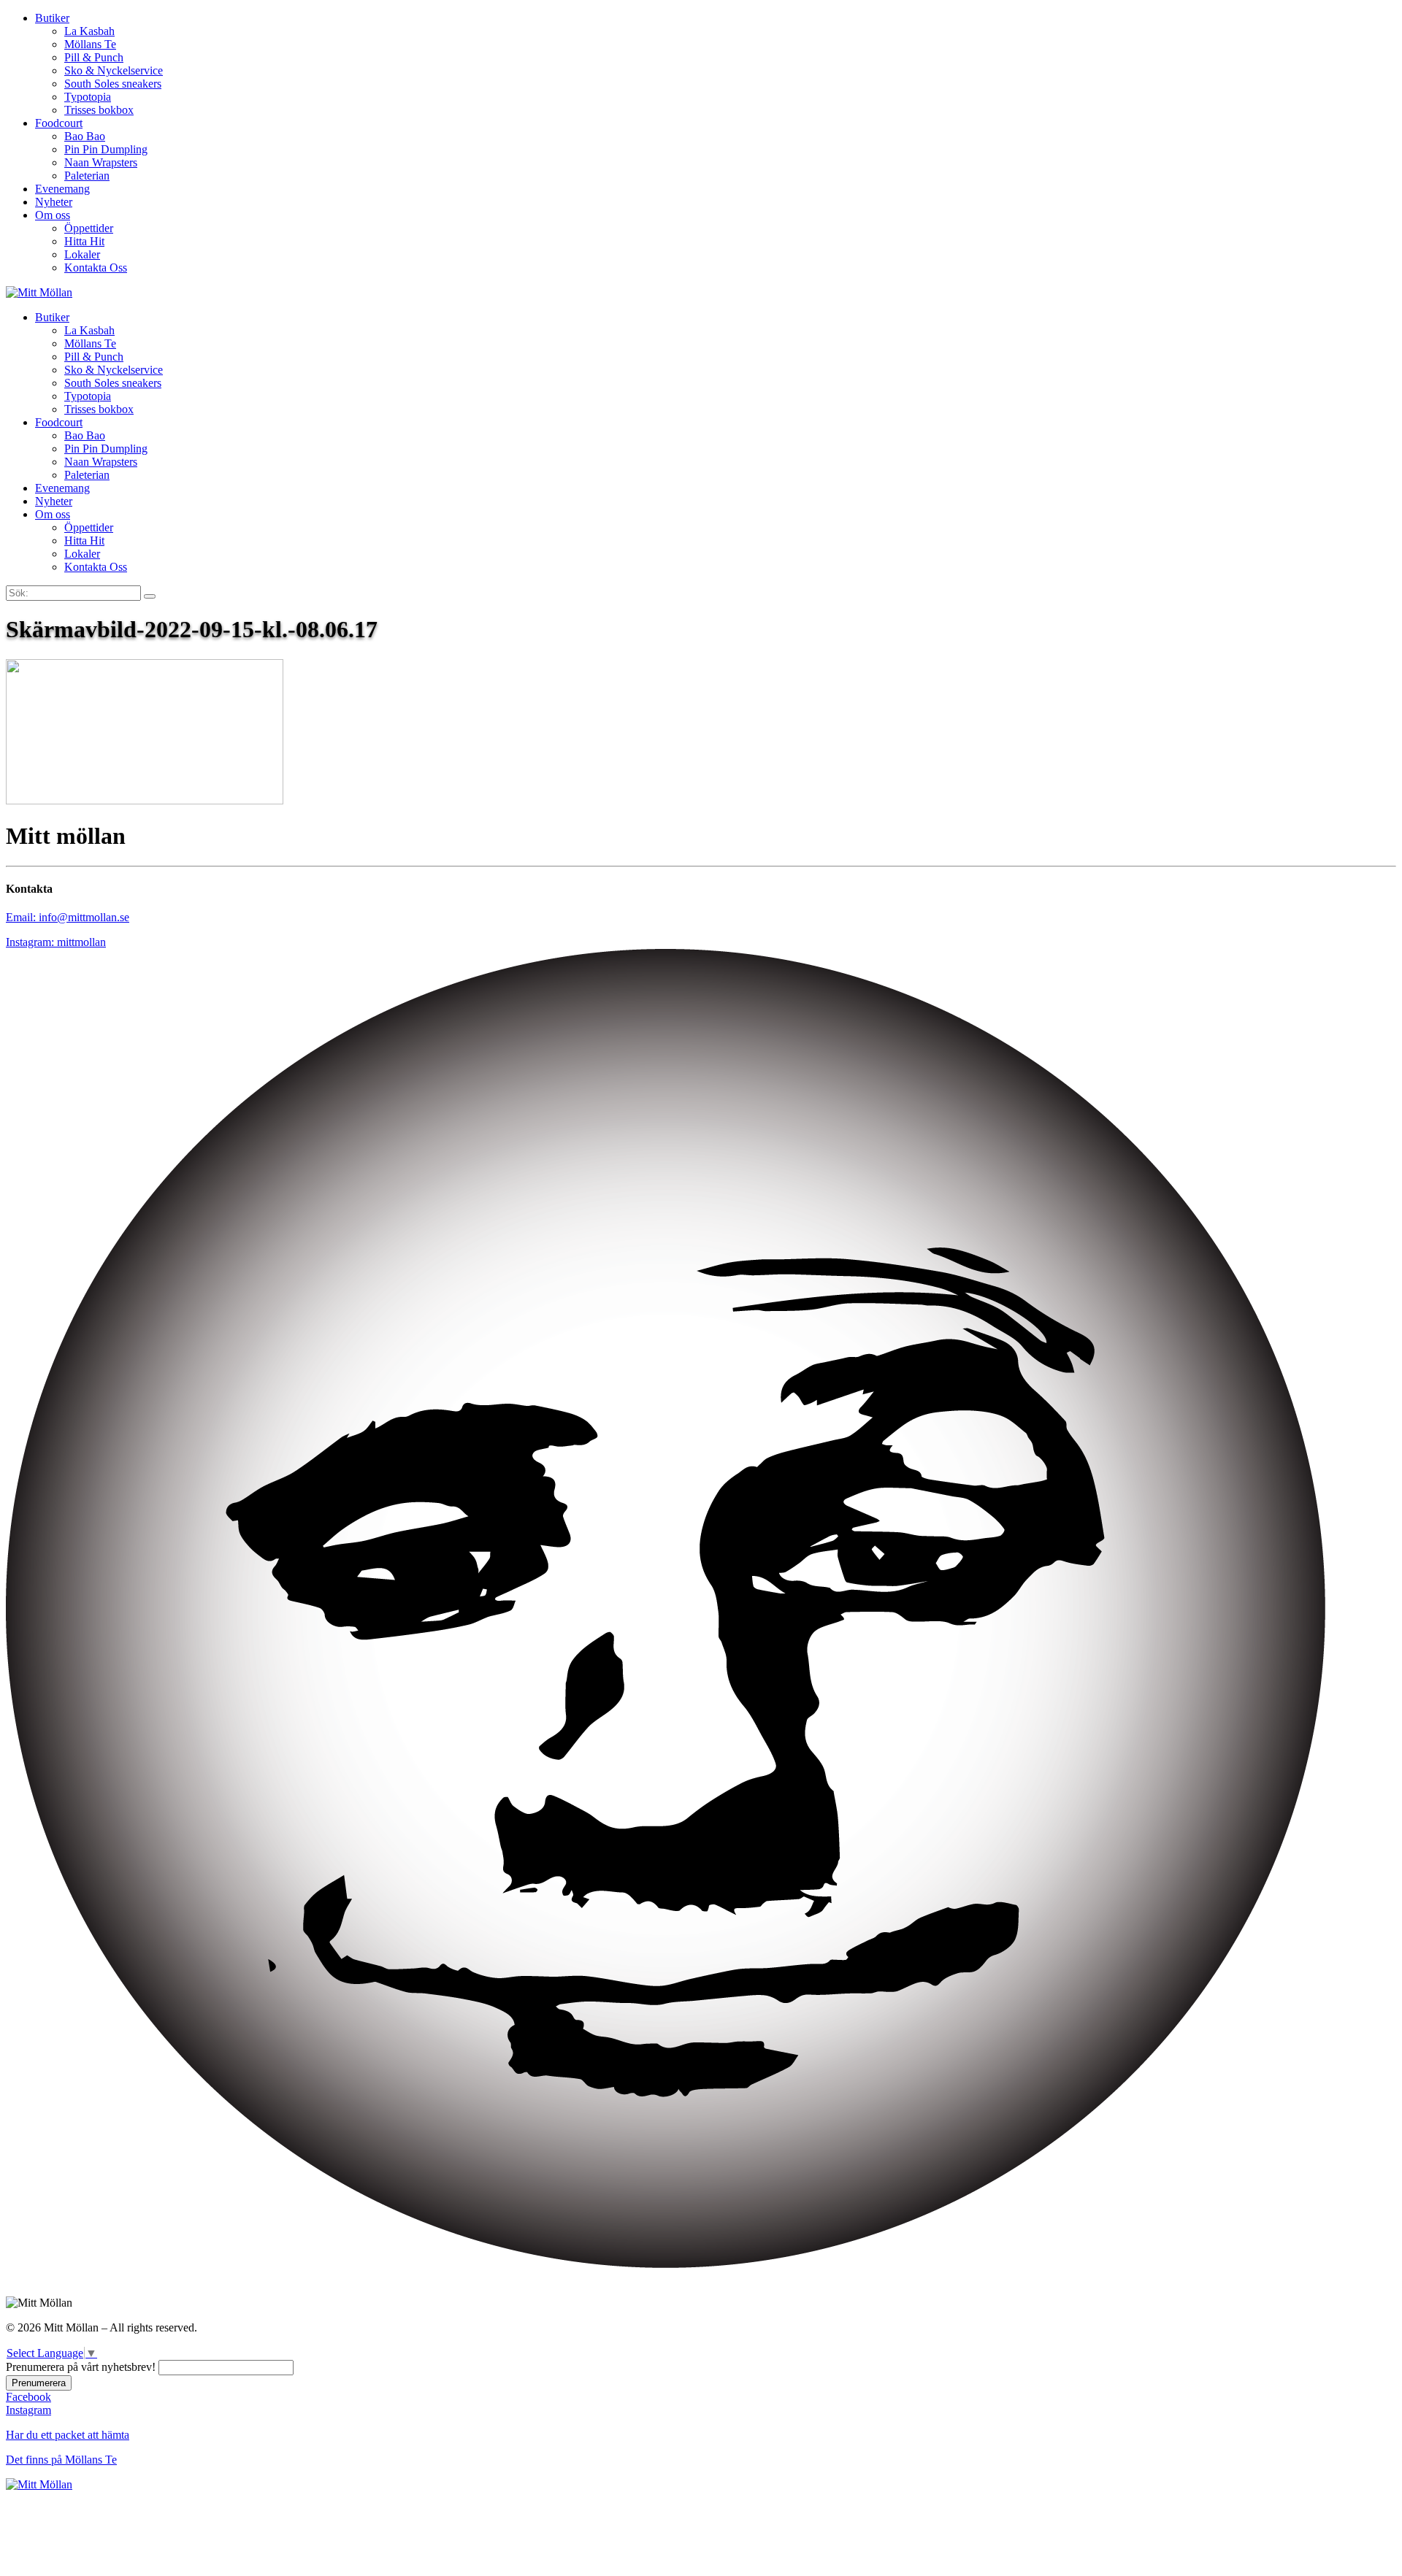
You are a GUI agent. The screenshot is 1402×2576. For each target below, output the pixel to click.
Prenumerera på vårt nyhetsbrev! (81, 2367)
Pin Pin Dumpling (106, 149)
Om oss (53, 215)
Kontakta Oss (96, 268)
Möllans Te (90, 44)
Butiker (52, 18)
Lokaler (82, 254)
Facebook (28, 2397)
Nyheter (54, 202)
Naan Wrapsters (101, 162)
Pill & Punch (94, 57)
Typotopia (88, 97)
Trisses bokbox (99, 110)
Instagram (28, 2410)
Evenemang (62, 189)
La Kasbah (89, 31)
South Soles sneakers (113, 84)
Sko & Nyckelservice (114, 70)
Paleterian (87, 176)
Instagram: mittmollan (56, 942)
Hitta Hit (84, 241)
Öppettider (89, 228)
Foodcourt (59, 123)
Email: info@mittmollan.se (68, 917)
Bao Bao (85, 136)
